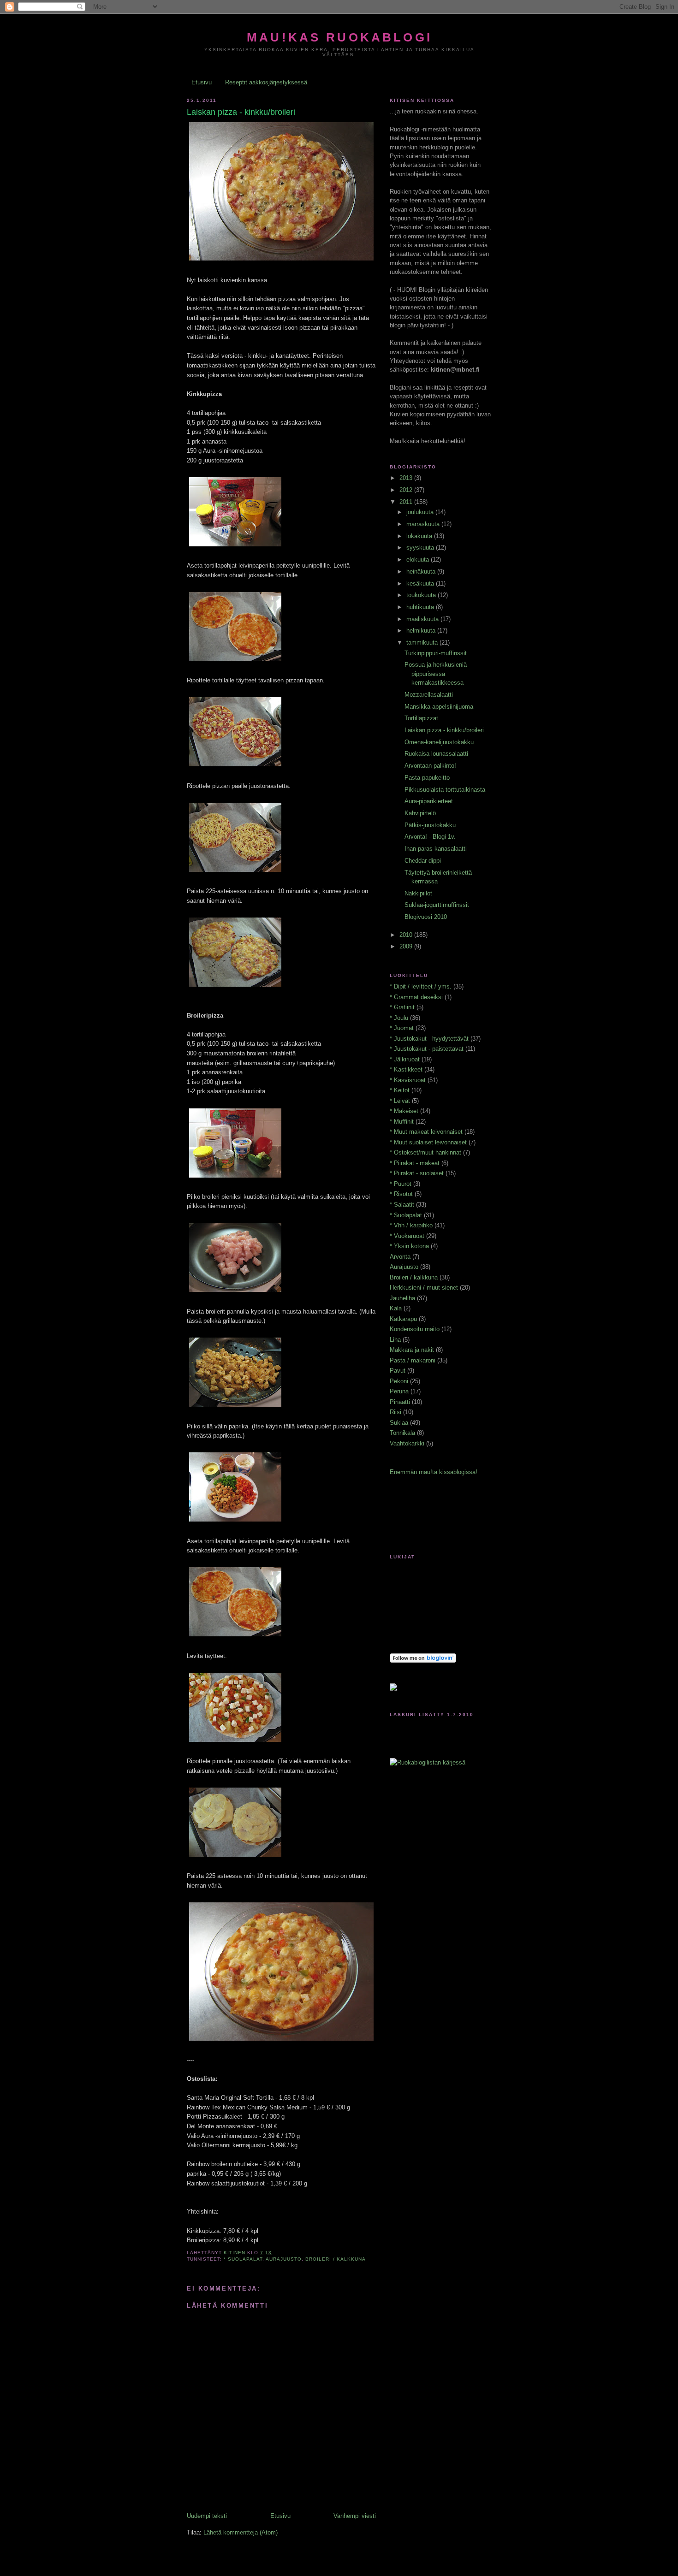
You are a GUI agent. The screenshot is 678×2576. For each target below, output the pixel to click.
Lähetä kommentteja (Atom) (241, 2532)
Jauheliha (402, 1298)
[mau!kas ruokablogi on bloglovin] (423, 1661)
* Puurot (401, 1184)
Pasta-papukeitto (427, 778)
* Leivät (400, 1101)
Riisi (395, 1412)
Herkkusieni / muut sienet (424, 1288)
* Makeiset (404, 1111)
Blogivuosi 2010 (426, 917)
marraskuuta (424, 524)
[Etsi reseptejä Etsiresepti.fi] (428, 1762)
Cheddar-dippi (423, 861)
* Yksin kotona (409, 1246)
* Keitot (400, 1090)
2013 (407, 478)
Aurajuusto (284, 2259)
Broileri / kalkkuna (336, 2259)
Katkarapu (403, 1319)
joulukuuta (421, 512)
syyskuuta (421, 548)
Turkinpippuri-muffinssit (436, 653)
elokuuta (419, 560)
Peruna (399, 1391)
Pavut (398, 1371)
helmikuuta (422, 631)
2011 (407, 502)
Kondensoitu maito (415, 1329)
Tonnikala (402, 1433)
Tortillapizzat (421, 718)
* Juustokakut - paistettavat (427, 1049)
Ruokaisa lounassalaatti (436, 754)
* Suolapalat (243, 2259)
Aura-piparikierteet (429, 801)
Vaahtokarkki (407, 1443)
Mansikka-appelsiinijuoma (439, 707)
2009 (407, 946)
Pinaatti (400, 1402)
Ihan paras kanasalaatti (436, 849)
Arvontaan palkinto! (430, 766)
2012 (407, 490)
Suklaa (399, 1423)
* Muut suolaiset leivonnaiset (428, 1142)
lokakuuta (420, 536)
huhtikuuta (421, 607)
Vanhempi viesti (355, 2516)
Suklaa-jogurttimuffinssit (437, 905)
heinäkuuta (422, 571)
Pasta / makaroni (413, 1360)
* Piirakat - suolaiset (417, 1173)
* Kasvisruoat (408, 1080)
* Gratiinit (402, 1007)
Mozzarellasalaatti (429, 695)
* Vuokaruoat (407, 1236)
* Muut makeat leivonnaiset (426, 1132)
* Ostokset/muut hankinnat (425, 1152)
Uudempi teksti (207, 2516)
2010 (407, 935)
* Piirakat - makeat (415, 1163)
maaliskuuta (423, 619)
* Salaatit (402, 1205)
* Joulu (399, 1018)
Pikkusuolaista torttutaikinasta (445, 790)
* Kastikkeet (406, 1069)
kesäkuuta (421, 583)
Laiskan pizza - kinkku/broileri (444, 730)
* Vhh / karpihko (411, 1225)
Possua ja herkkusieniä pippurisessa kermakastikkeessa (436, 674)
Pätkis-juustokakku (430, 825)
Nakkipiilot (418, 893)
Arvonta (400, 1257)
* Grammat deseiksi (416, 997)
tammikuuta (423, 643)
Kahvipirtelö (420, 813)
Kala (396, 1308)
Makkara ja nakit (412, 1350)
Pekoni (399, 1381)
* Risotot (401, 1194)
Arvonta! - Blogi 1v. (430, 837)
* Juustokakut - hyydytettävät (429, 1039)
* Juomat (402, 1028)
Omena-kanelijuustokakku (439, 742)
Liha (395, 1340)
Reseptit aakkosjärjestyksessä (266, 82)
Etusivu (202, 82)
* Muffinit (402, 1122)
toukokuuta (422, 595)
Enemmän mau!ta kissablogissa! (434, 1472)
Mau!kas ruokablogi (339, 37)
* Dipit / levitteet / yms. (421, 986)
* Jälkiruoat (405, 1059)
